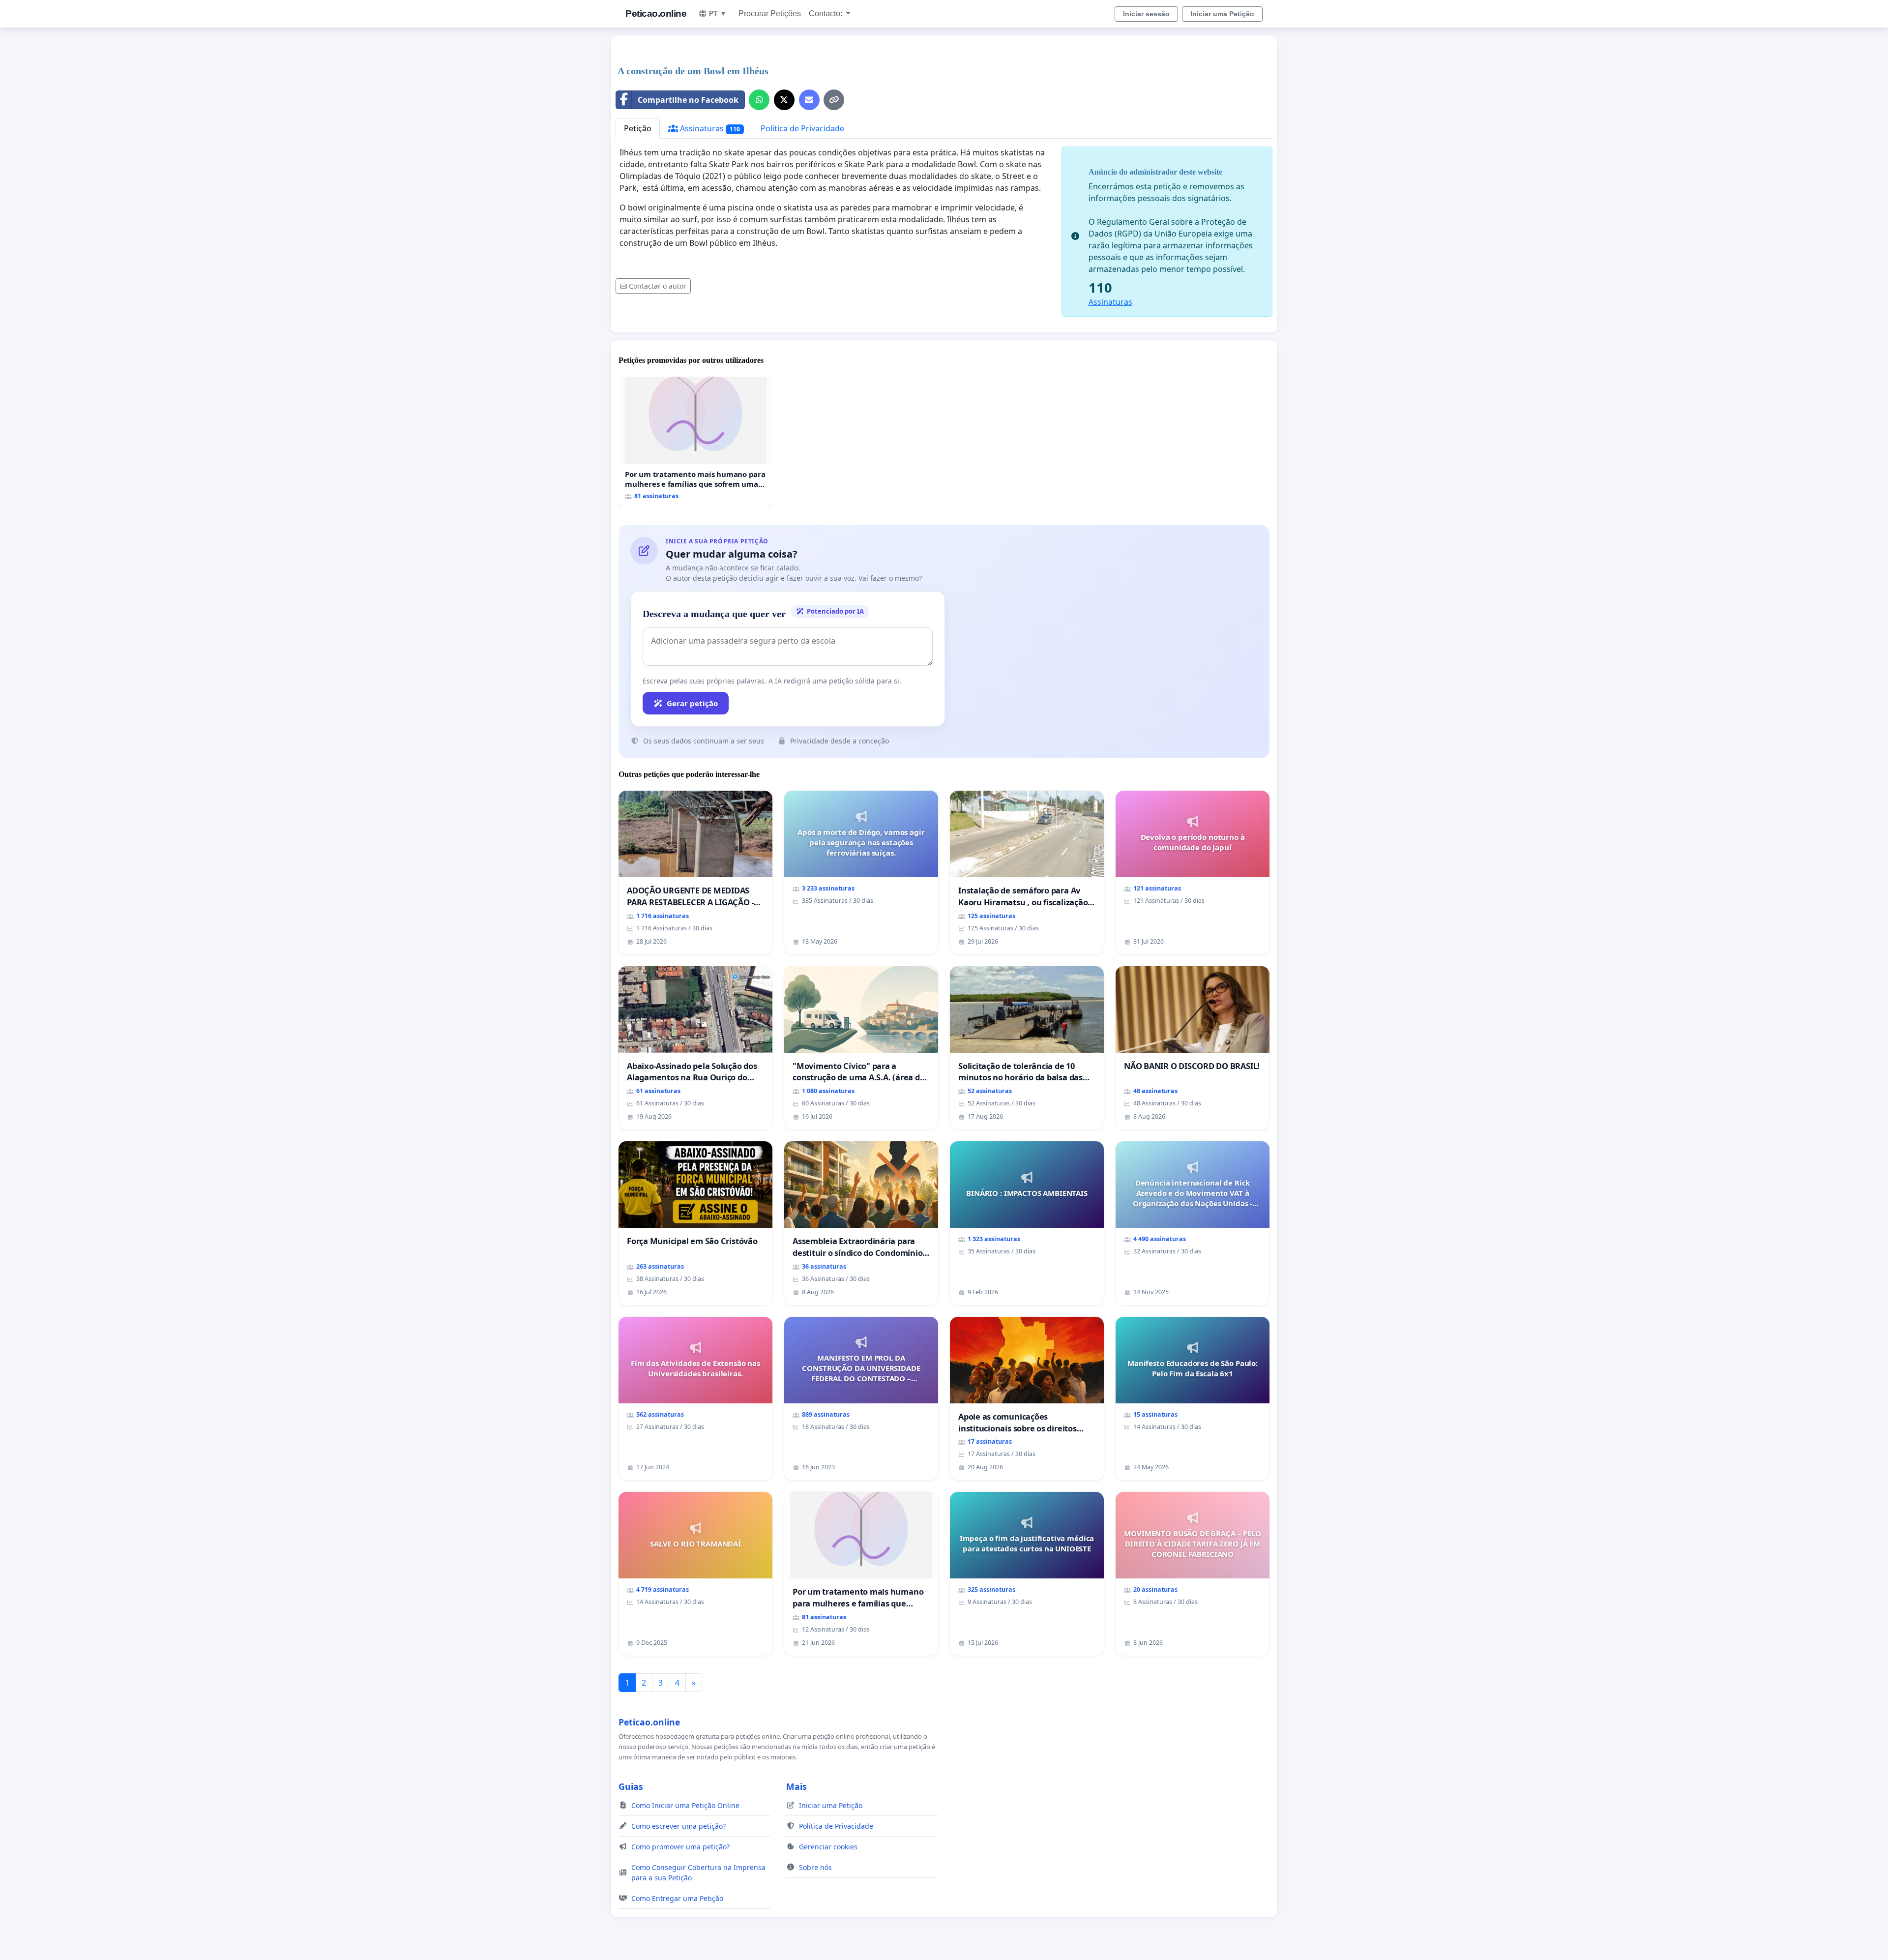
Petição (638, 128)
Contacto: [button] (826, 14)
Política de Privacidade (802, 128)
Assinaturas (709, 128)
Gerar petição (692, 703)
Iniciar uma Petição (1222, 14)
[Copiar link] (834, 100)
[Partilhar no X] (784, 100)
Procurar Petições (770, 14)
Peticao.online (656, 14)
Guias (631, 1786)
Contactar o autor (658, 286)
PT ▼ (718, 13)
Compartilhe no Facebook (688, 100)
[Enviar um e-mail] (809, 100)
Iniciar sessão (1146, 14)
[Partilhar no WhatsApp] (759, 100)
